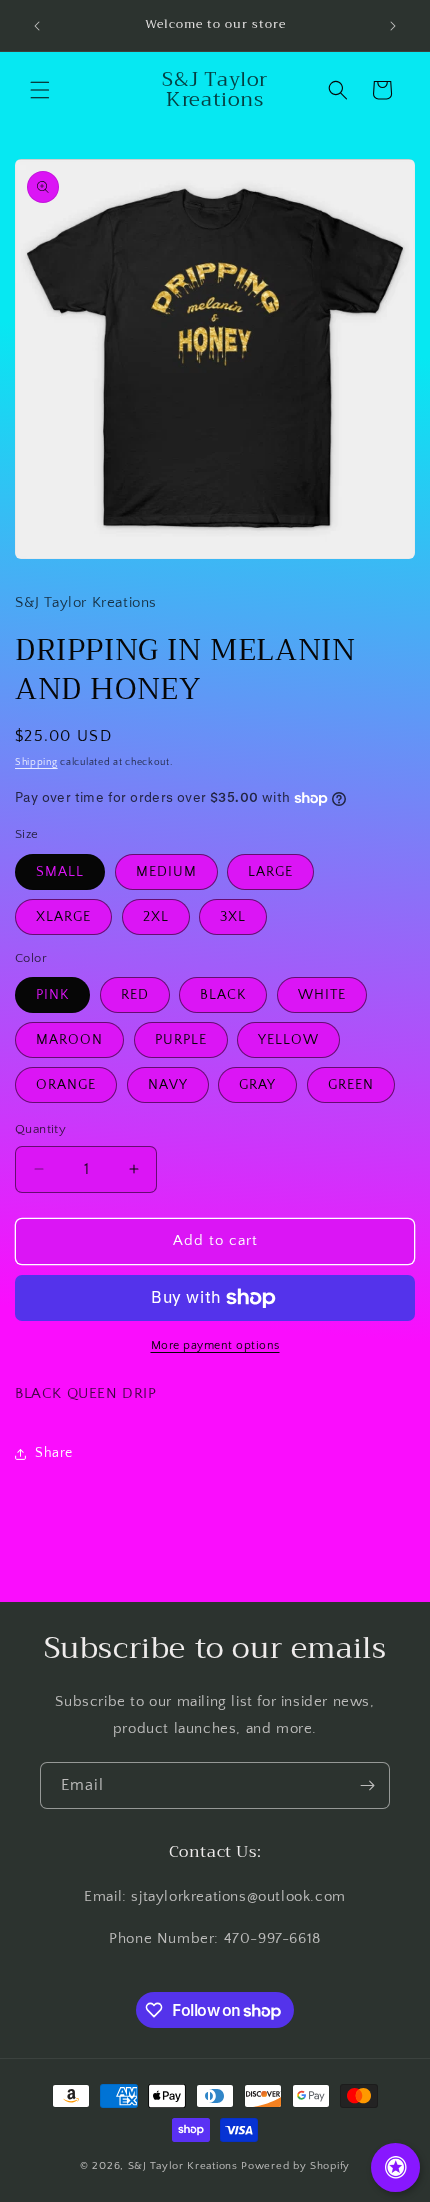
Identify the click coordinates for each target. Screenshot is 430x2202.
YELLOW (288, 1040)
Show (395, 2167)
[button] (40, 90)
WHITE (322, 995)
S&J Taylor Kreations (185, 2166)
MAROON (69, 1040)
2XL (156, 917)
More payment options (215, 1345)
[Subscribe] (367, 1785)
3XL (233, 917)
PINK (52, 995)
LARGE (270, 872)
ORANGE (66, 1085)
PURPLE (181, 1040)
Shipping (36, 762)
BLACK (223, 995)
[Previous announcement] (37, 26)
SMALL (60, 872)
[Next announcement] (393, 26)
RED (135, 995)
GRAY (257, 1085)
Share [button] (54, 1453)
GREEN (351, 1085)
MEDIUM (166, 872)
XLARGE (63, 917)
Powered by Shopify (295, 2166)
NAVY (168, 1085)
